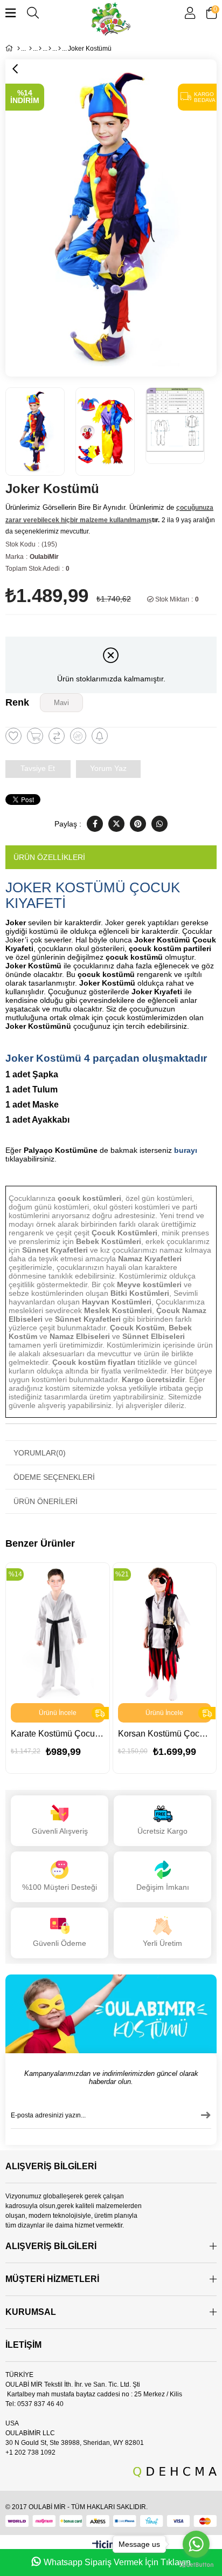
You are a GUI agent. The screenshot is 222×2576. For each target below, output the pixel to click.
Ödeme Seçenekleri (54, 1477)
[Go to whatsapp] (196, 2544)
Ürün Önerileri (46, 1501)
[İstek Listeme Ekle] (35, 736)
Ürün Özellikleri (49, 857)
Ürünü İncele (58, 1713)
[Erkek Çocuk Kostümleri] (50, 49)
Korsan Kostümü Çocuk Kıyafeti (165, 1734)
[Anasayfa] (19, 49)
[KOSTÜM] (30, 49)
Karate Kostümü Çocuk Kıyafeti (58, 1734)
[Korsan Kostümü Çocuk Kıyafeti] (165, 1633)
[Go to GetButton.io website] (196, 2565)
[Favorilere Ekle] (13, 736)
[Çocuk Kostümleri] (40, 49)
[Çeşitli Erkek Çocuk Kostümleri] (60, 49)
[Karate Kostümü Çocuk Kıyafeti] (58, 1633)
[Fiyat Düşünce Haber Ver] (78, 736)
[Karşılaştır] (57, 736)
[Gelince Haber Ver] (100, 736)
